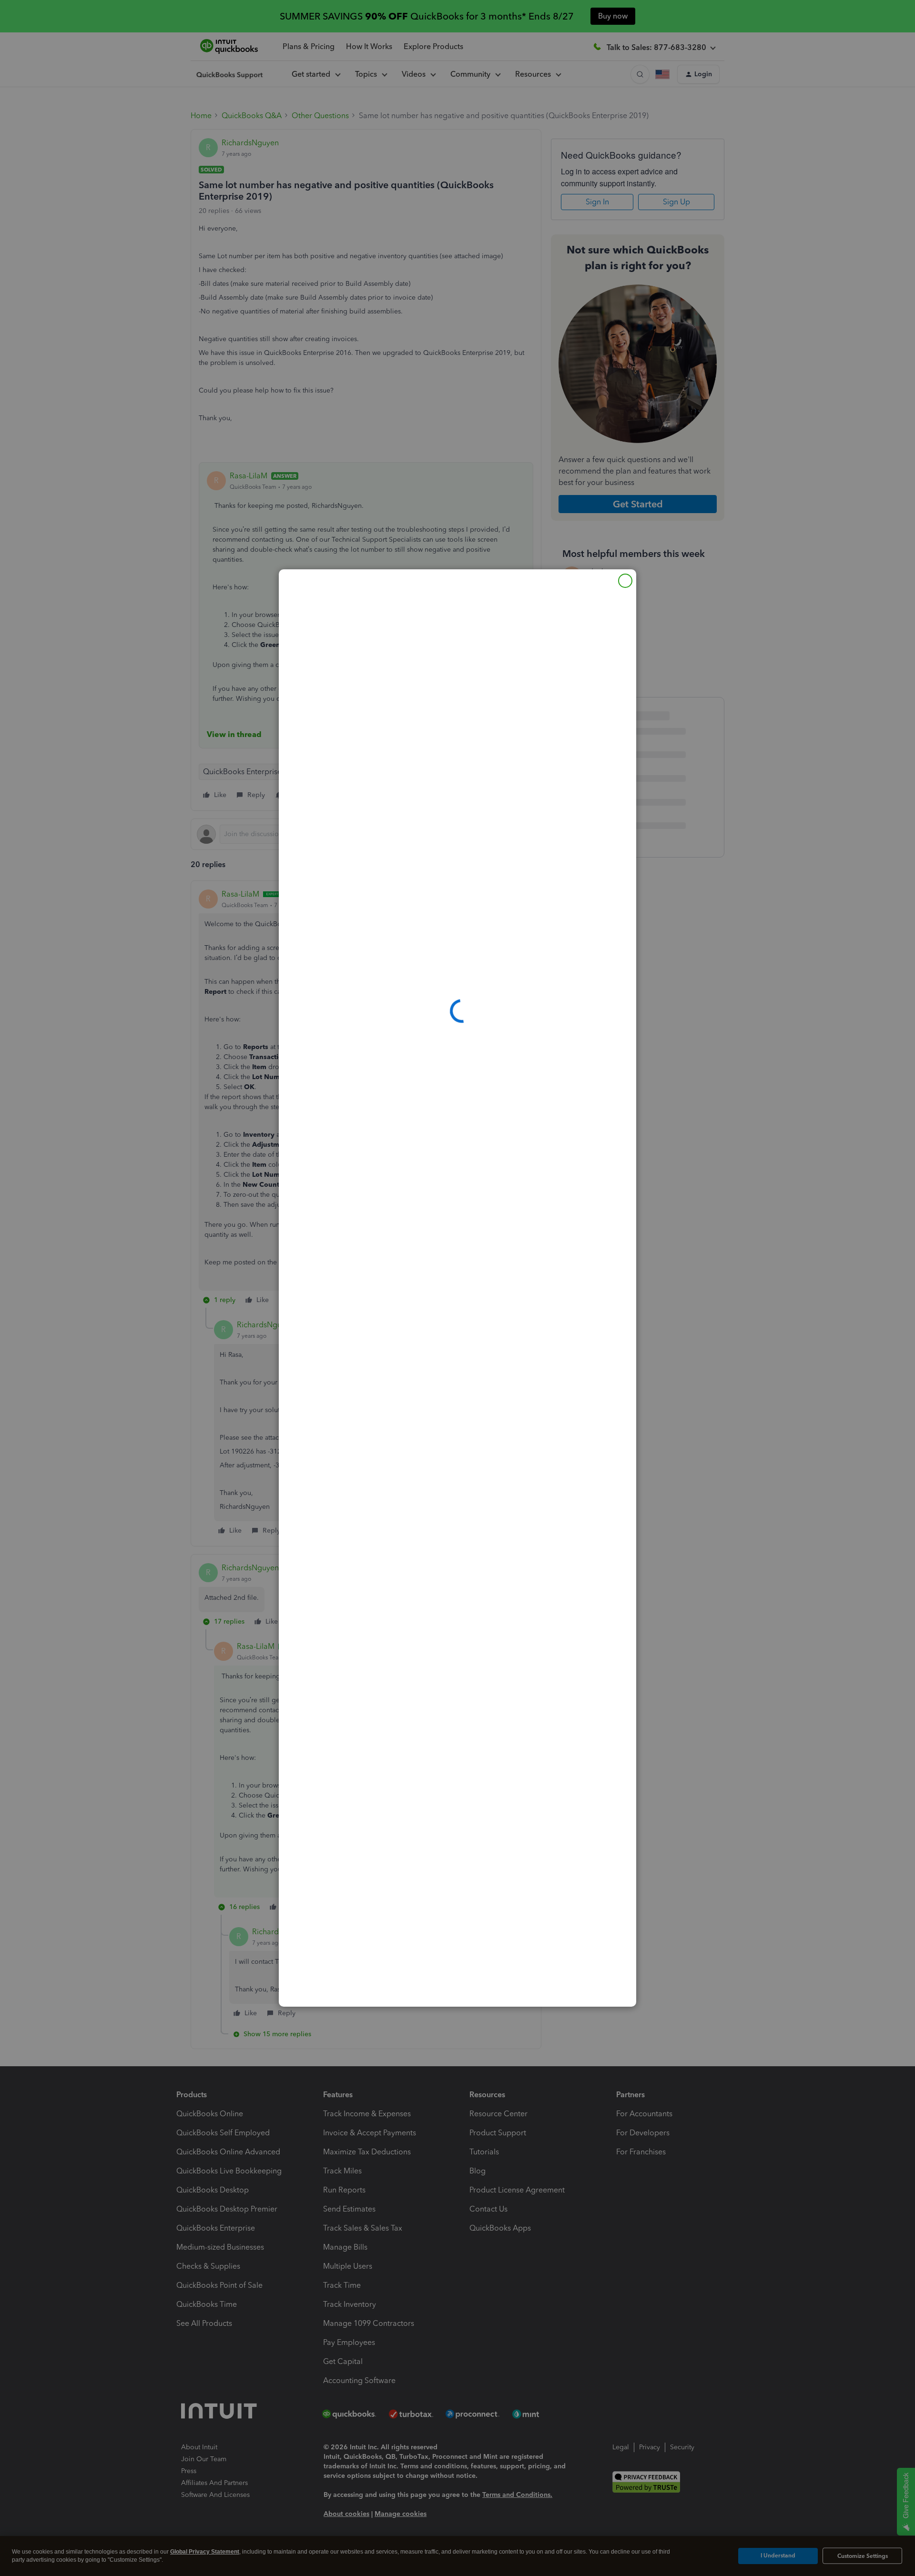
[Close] (625, 581)
